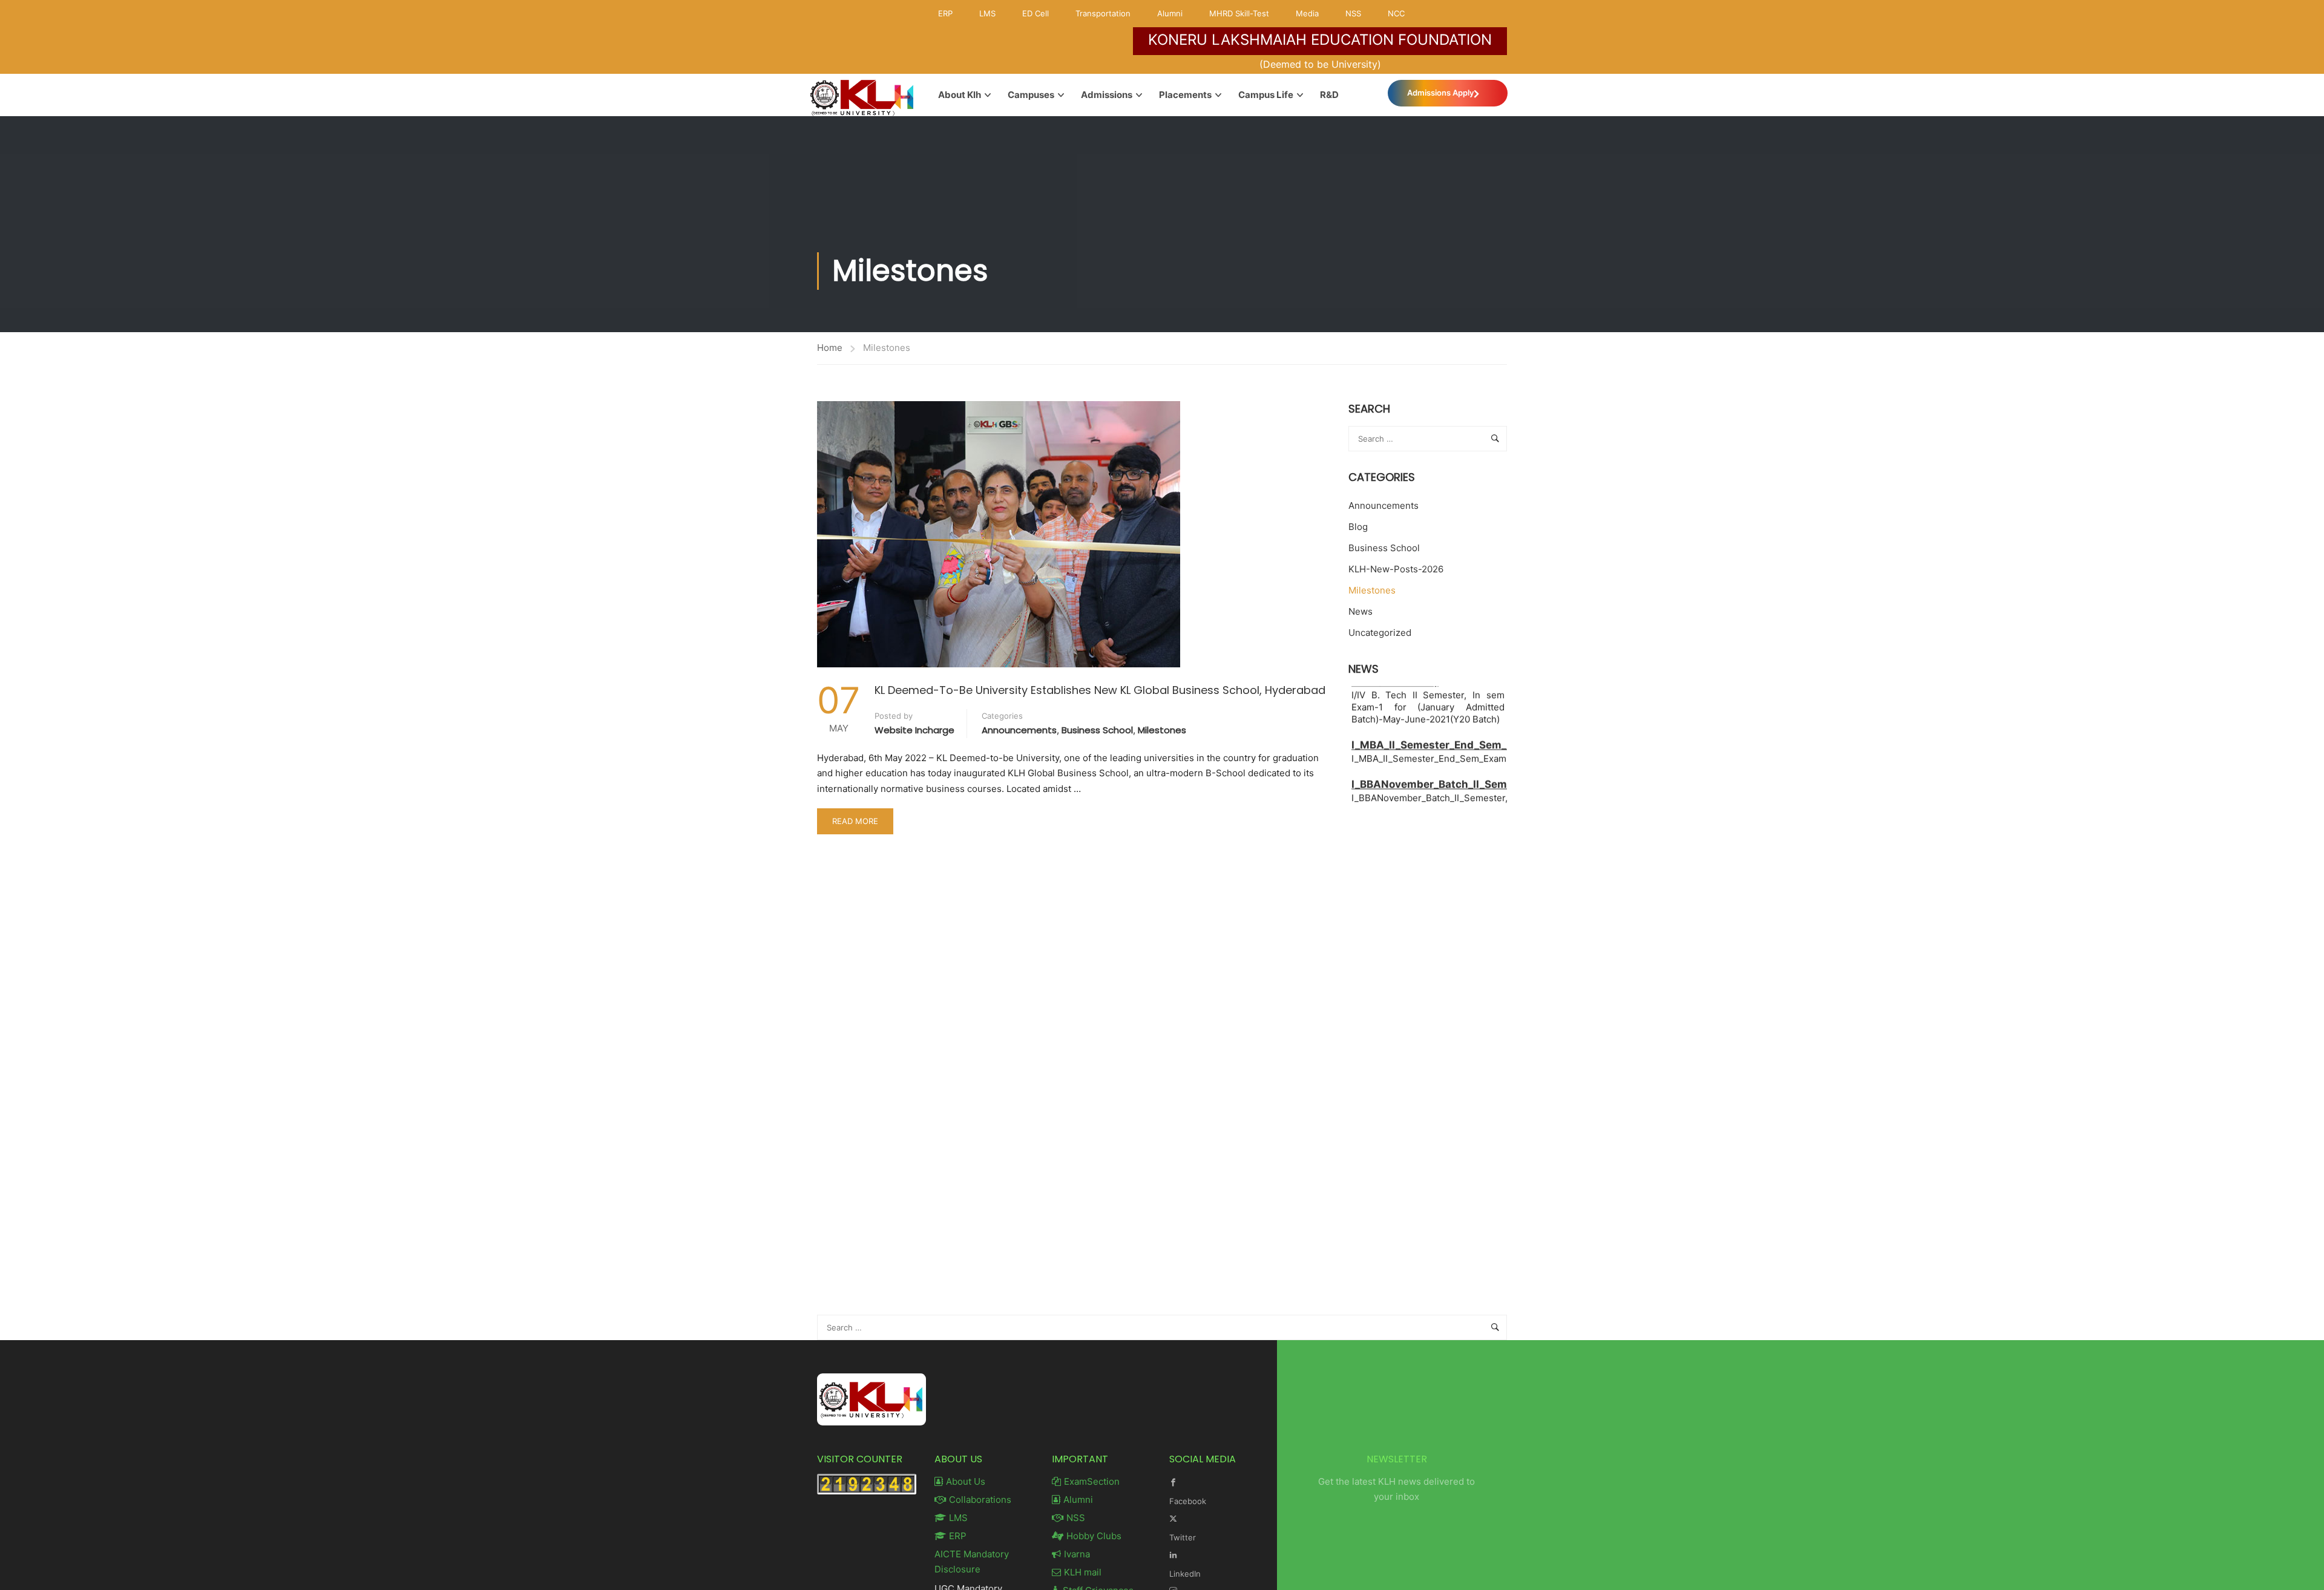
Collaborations (980, 1500)
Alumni (1170, 13)
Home (830, 348)
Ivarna (1077, 1554)
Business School (1097, 730)
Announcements (1019, 730)
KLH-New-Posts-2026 (1396, 569)
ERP (945, 13)
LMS (987, 13)
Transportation (1103, 13)
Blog (1358, 527)
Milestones (1162, 730)
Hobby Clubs (1094, 1536)
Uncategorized (1380, 633)
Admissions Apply (1440, 93)
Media (1307, 13)
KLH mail (1083, 1572)
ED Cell (1036, 13)
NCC (1396, 13)
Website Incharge (914, 730)
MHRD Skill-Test (1239, 13)
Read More (857, 817)
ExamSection (1092, 1481)
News (1361, 611)
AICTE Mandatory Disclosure (972, 1562)
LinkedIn (1185, 1574)
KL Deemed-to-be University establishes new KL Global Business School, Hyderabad (1100, 690)
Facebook (1188, 1501)
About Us (966, 1481)
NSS (1353, 13)
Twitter (1183, 1537)
